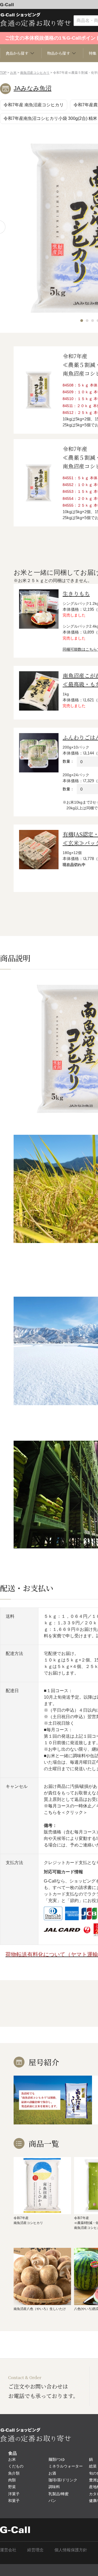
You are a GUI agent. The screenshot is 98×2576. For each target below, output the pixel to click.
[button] (82, 321)
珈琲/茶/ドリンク (63, 2480)
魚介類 (14, 2473)
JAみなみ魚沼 (33, 88)
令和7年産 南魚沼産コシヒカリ (34, 105)
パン (52, 2501)
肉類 (12, 2480)
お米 (13, 73)
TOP (3, 73)
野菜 (12, 2487)
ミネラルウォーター (66, 2466)
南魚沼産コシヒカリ (35, 73)
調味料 (54, 2487)
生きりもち (76, 594)
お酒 (52, 2473)
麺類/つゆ (57, 2459)
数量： (68, 761)
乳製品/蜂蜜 (59, 2494)
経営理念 (35, 2550)
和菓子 (14, 2501)
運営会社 (8, 2550)
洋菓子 (14, 2494)
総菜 (93, 2466)
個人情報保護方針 (71, 2550)
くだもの (16, 2466)
